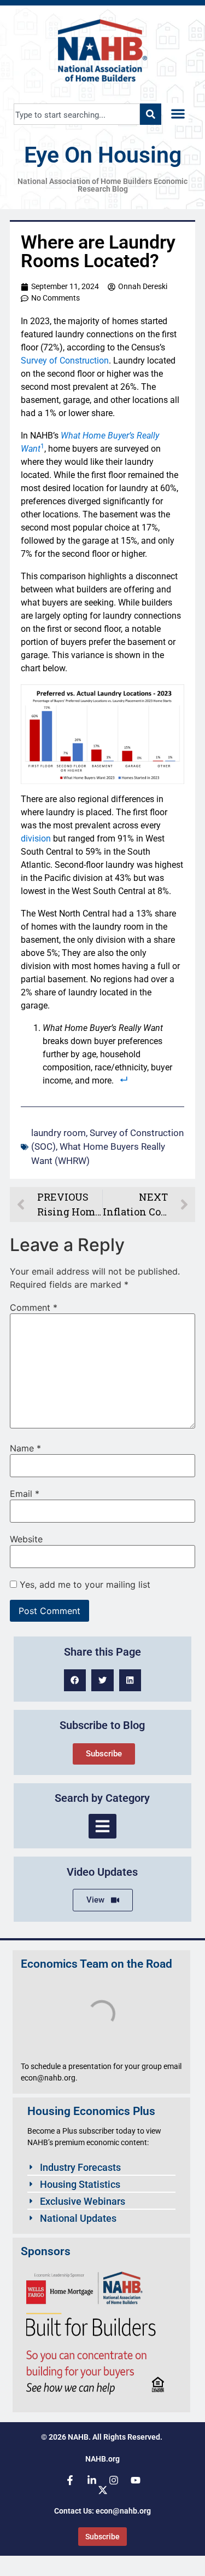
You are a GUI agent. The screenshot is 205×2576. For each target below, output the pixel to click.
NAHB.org (102, 2459)
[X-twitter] (103, 2490)
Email (25, 1494)
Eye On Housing (103, 155)
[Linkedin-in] (92, 2480)
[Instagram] (114, 2480)
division (36, 839)
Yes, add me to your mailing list (84, 1584)
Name (25, 1448)
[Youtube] (136, 2480)
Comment (34, 1307)
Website (26, 1539)
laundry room (58, 1133)
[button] (178, 114)
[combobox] (77, 114)
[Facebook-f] (70, 2480)
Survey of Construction (65, 361)
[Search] (151, 114)
